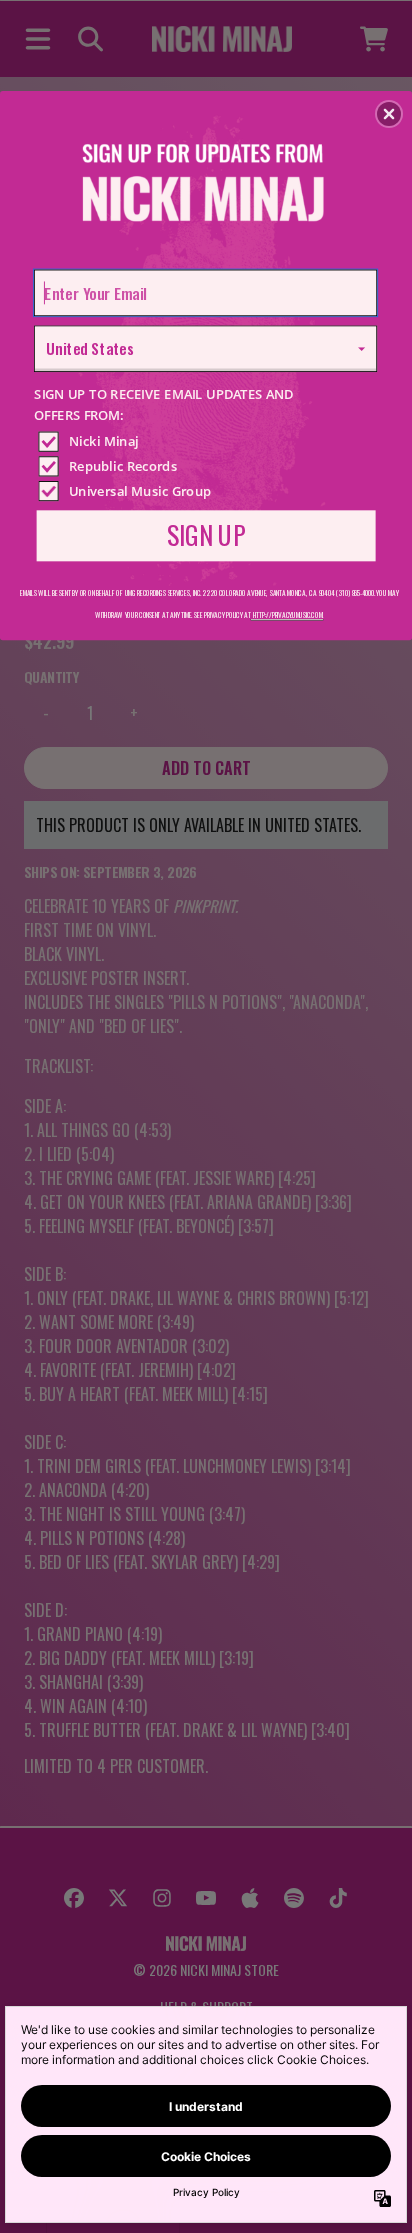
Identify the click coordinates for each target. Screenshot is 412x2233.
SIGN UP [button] (206, 534)
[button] (389, 114)
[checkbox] (208, 441)
